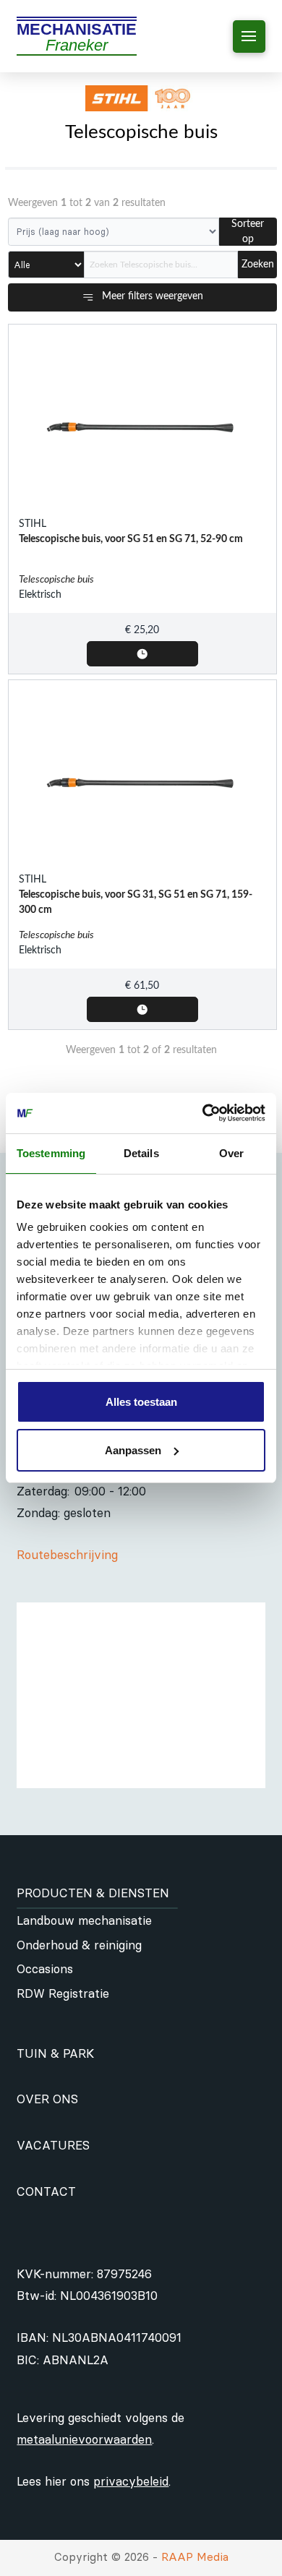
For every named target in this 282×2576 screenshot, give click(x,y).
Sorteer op (248, 232)
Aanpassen (133, 1450)
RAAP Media (195, 2557)
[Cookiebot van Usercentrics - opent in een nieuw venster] (203, 1113)
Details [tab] (141, 1153)
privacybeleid (131, 2481)
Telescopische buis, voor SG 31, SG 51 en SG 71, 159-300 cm (136, 902)
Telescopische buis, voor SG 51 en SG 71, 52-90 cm (131, 539)
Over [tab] (231, 1153)
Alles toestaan (141, 1402)
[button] (249, 37)
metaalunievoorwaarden (84, 2439)
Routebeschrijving (67, 1555)
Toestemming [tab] (51, 1153)
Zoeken (258, 265)
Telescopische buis (56, 580)
